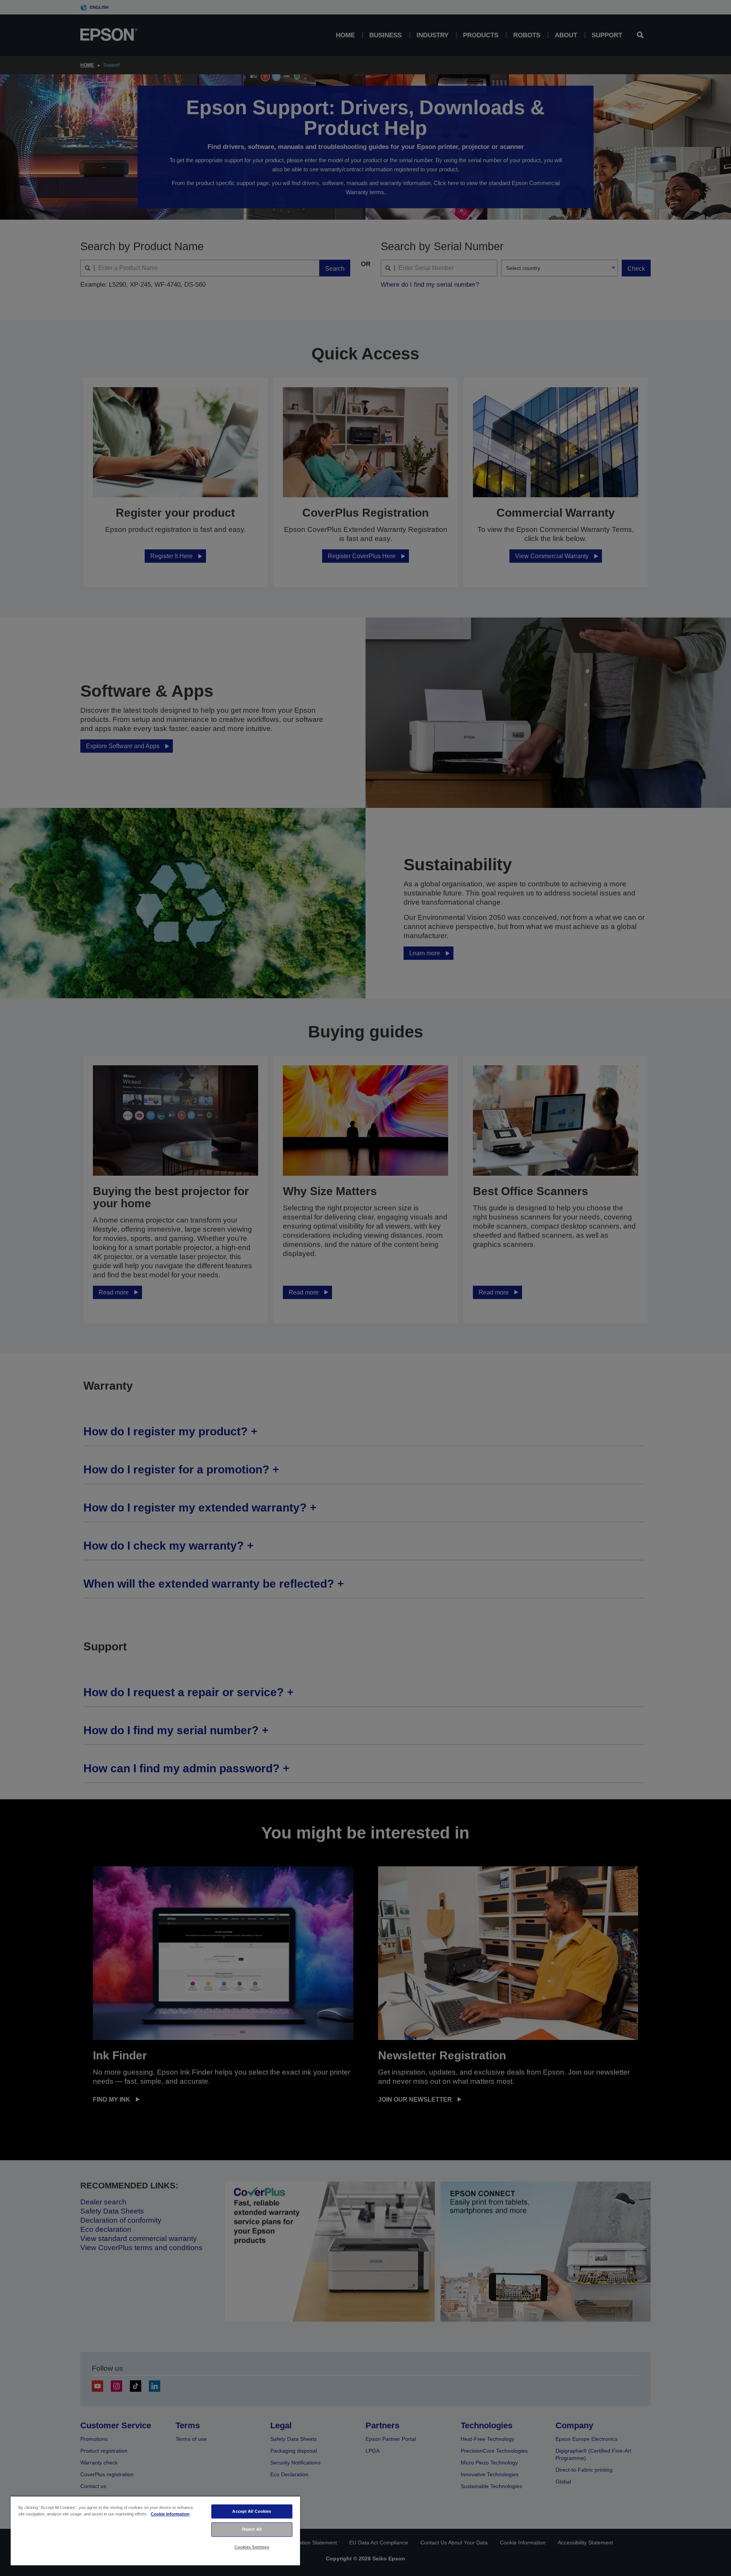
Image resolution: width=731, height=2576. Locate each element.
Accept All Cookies (252, 2511)
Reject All (252, 2529)
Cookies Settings (252, 2547)
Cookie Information (170, 2514)
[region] (155, 2531)
